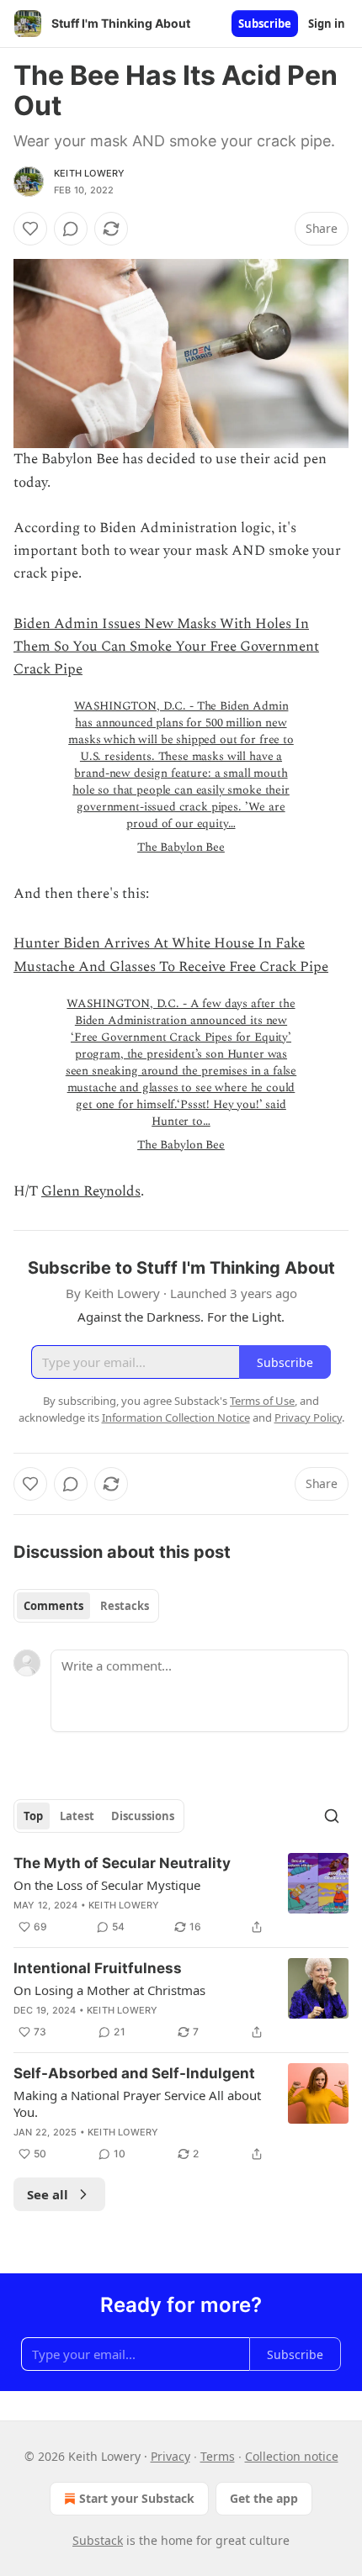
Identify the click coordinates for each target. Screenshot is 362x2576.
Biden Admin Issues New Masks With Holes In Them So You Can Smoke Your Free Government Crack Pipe (166, 647)
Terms (218, 2456)
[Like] (30, 229)
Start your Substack (137, 2498)
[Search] (332, 1816)
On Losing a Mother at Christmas (109, 1990)
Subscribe (265, 24)
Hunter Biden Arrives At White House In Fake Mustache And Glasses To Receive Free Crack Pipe (171, 955)
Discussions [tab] (143, 1816)
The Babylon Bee (181, 847)
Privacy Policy (308, 1417)
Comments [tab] (53, 1606)
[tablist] (86, 1606)
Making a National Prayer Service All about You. (137, 2104)
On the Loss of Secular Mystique (107, 1885)
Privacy (170, 2456)
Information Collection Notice (176, 1417)
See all (48, 2194)
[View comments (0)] (71, 229)
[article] (181, 1895)
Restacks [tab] (125, 1606)
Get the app (264, 2498)
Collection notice (292, 2456)
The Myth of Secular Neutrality (122, 1863)
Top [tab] (33, 1816)
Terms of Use (262, 1401)
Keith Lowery (89, 173)
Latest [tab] (77, 1816)
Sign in (327, 24)
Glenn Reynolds (91, 1191)
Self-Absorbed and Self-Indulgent (134, 2073)
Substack (98, 2540)
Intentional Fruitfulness (98, 1968)
